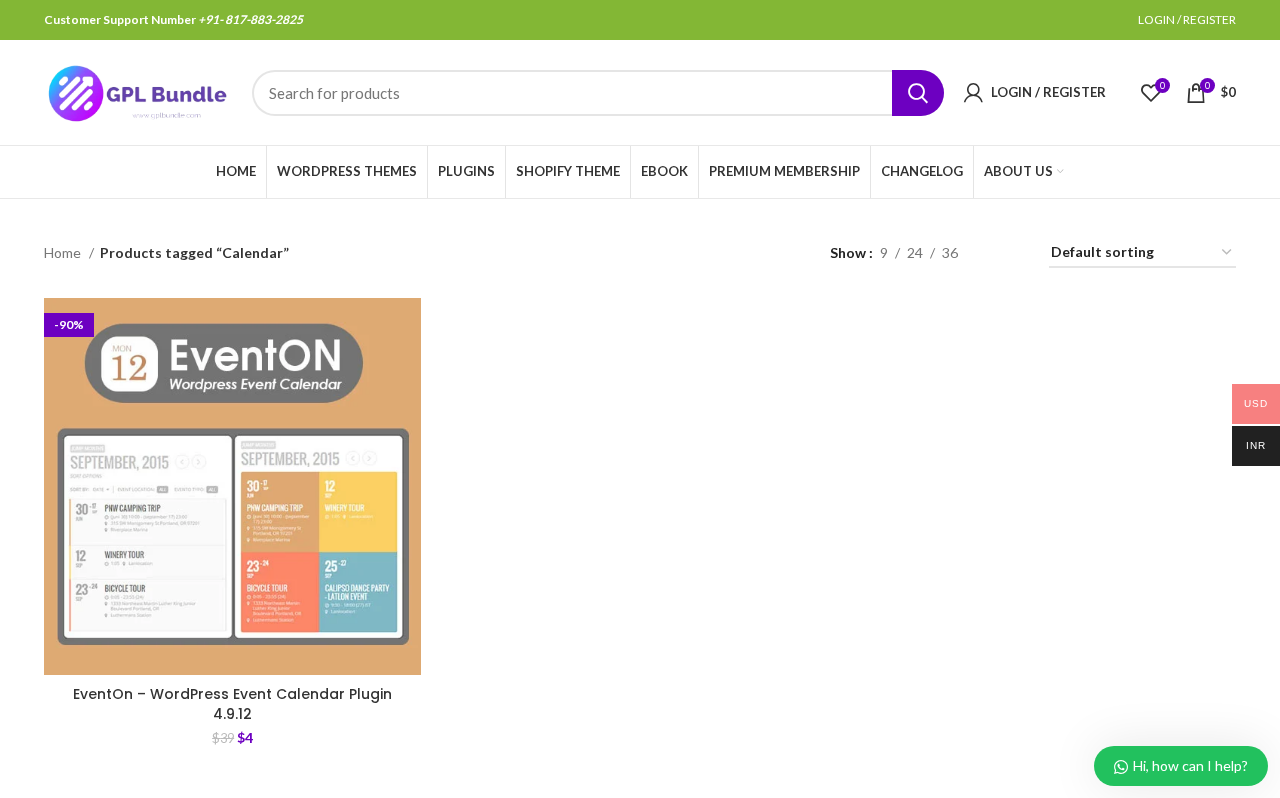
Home (64, 252)
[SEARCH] (918, 93)
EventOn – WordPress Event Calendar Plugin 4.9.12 (232, 704)
